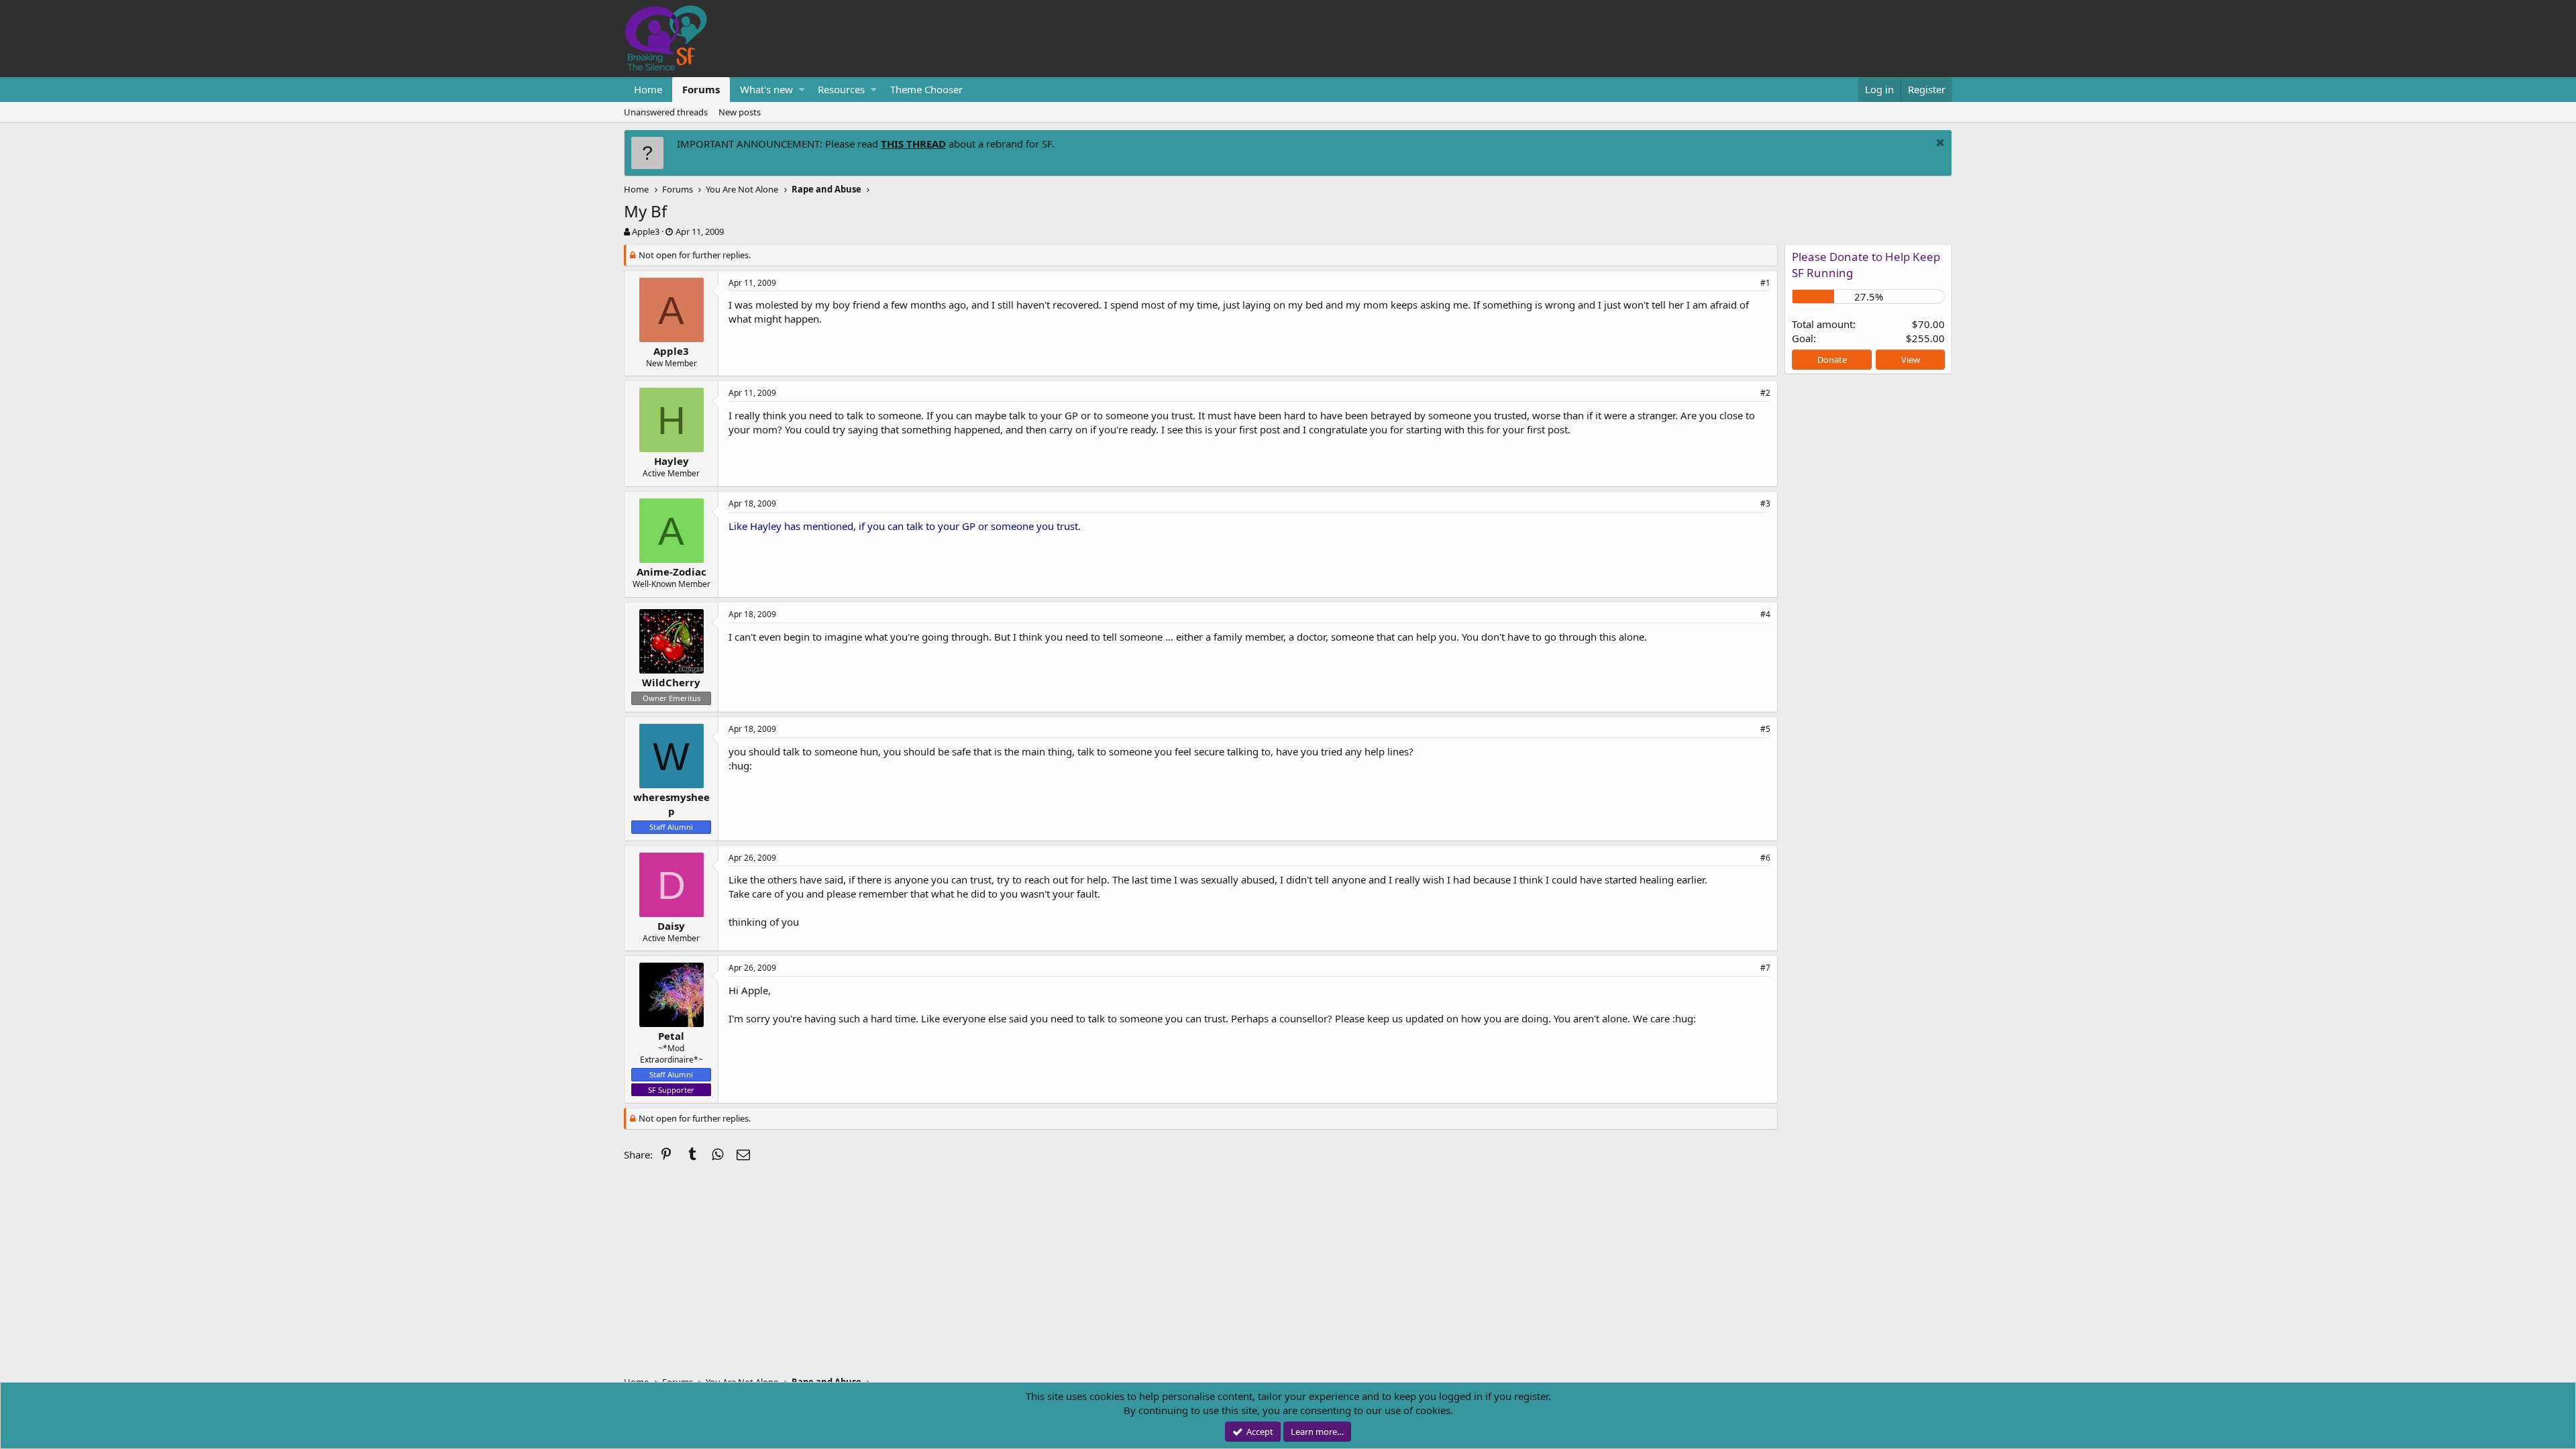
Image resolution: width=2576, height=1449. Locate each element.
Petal (671, 1036)
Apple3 (646, 231)
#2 (1765, 393)
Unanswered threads (666, 112)
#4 (1765, 614)
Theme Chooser (926, 89)
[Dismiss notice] (1939, 144)
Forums (701, 89)
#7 (1765, 968)
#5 (1765, 729)
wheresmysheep (672, 804)
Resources (841, 89)
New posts (740, 112)
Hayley (672, 461)
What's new (766, 89)
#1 (1765, 283)
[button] (802, 90)
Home (648, 89)
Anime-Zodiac (672, 572)
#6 (1765, 858)
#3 (1765, 503)
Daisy (671, 926)
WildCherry (671, 682)
